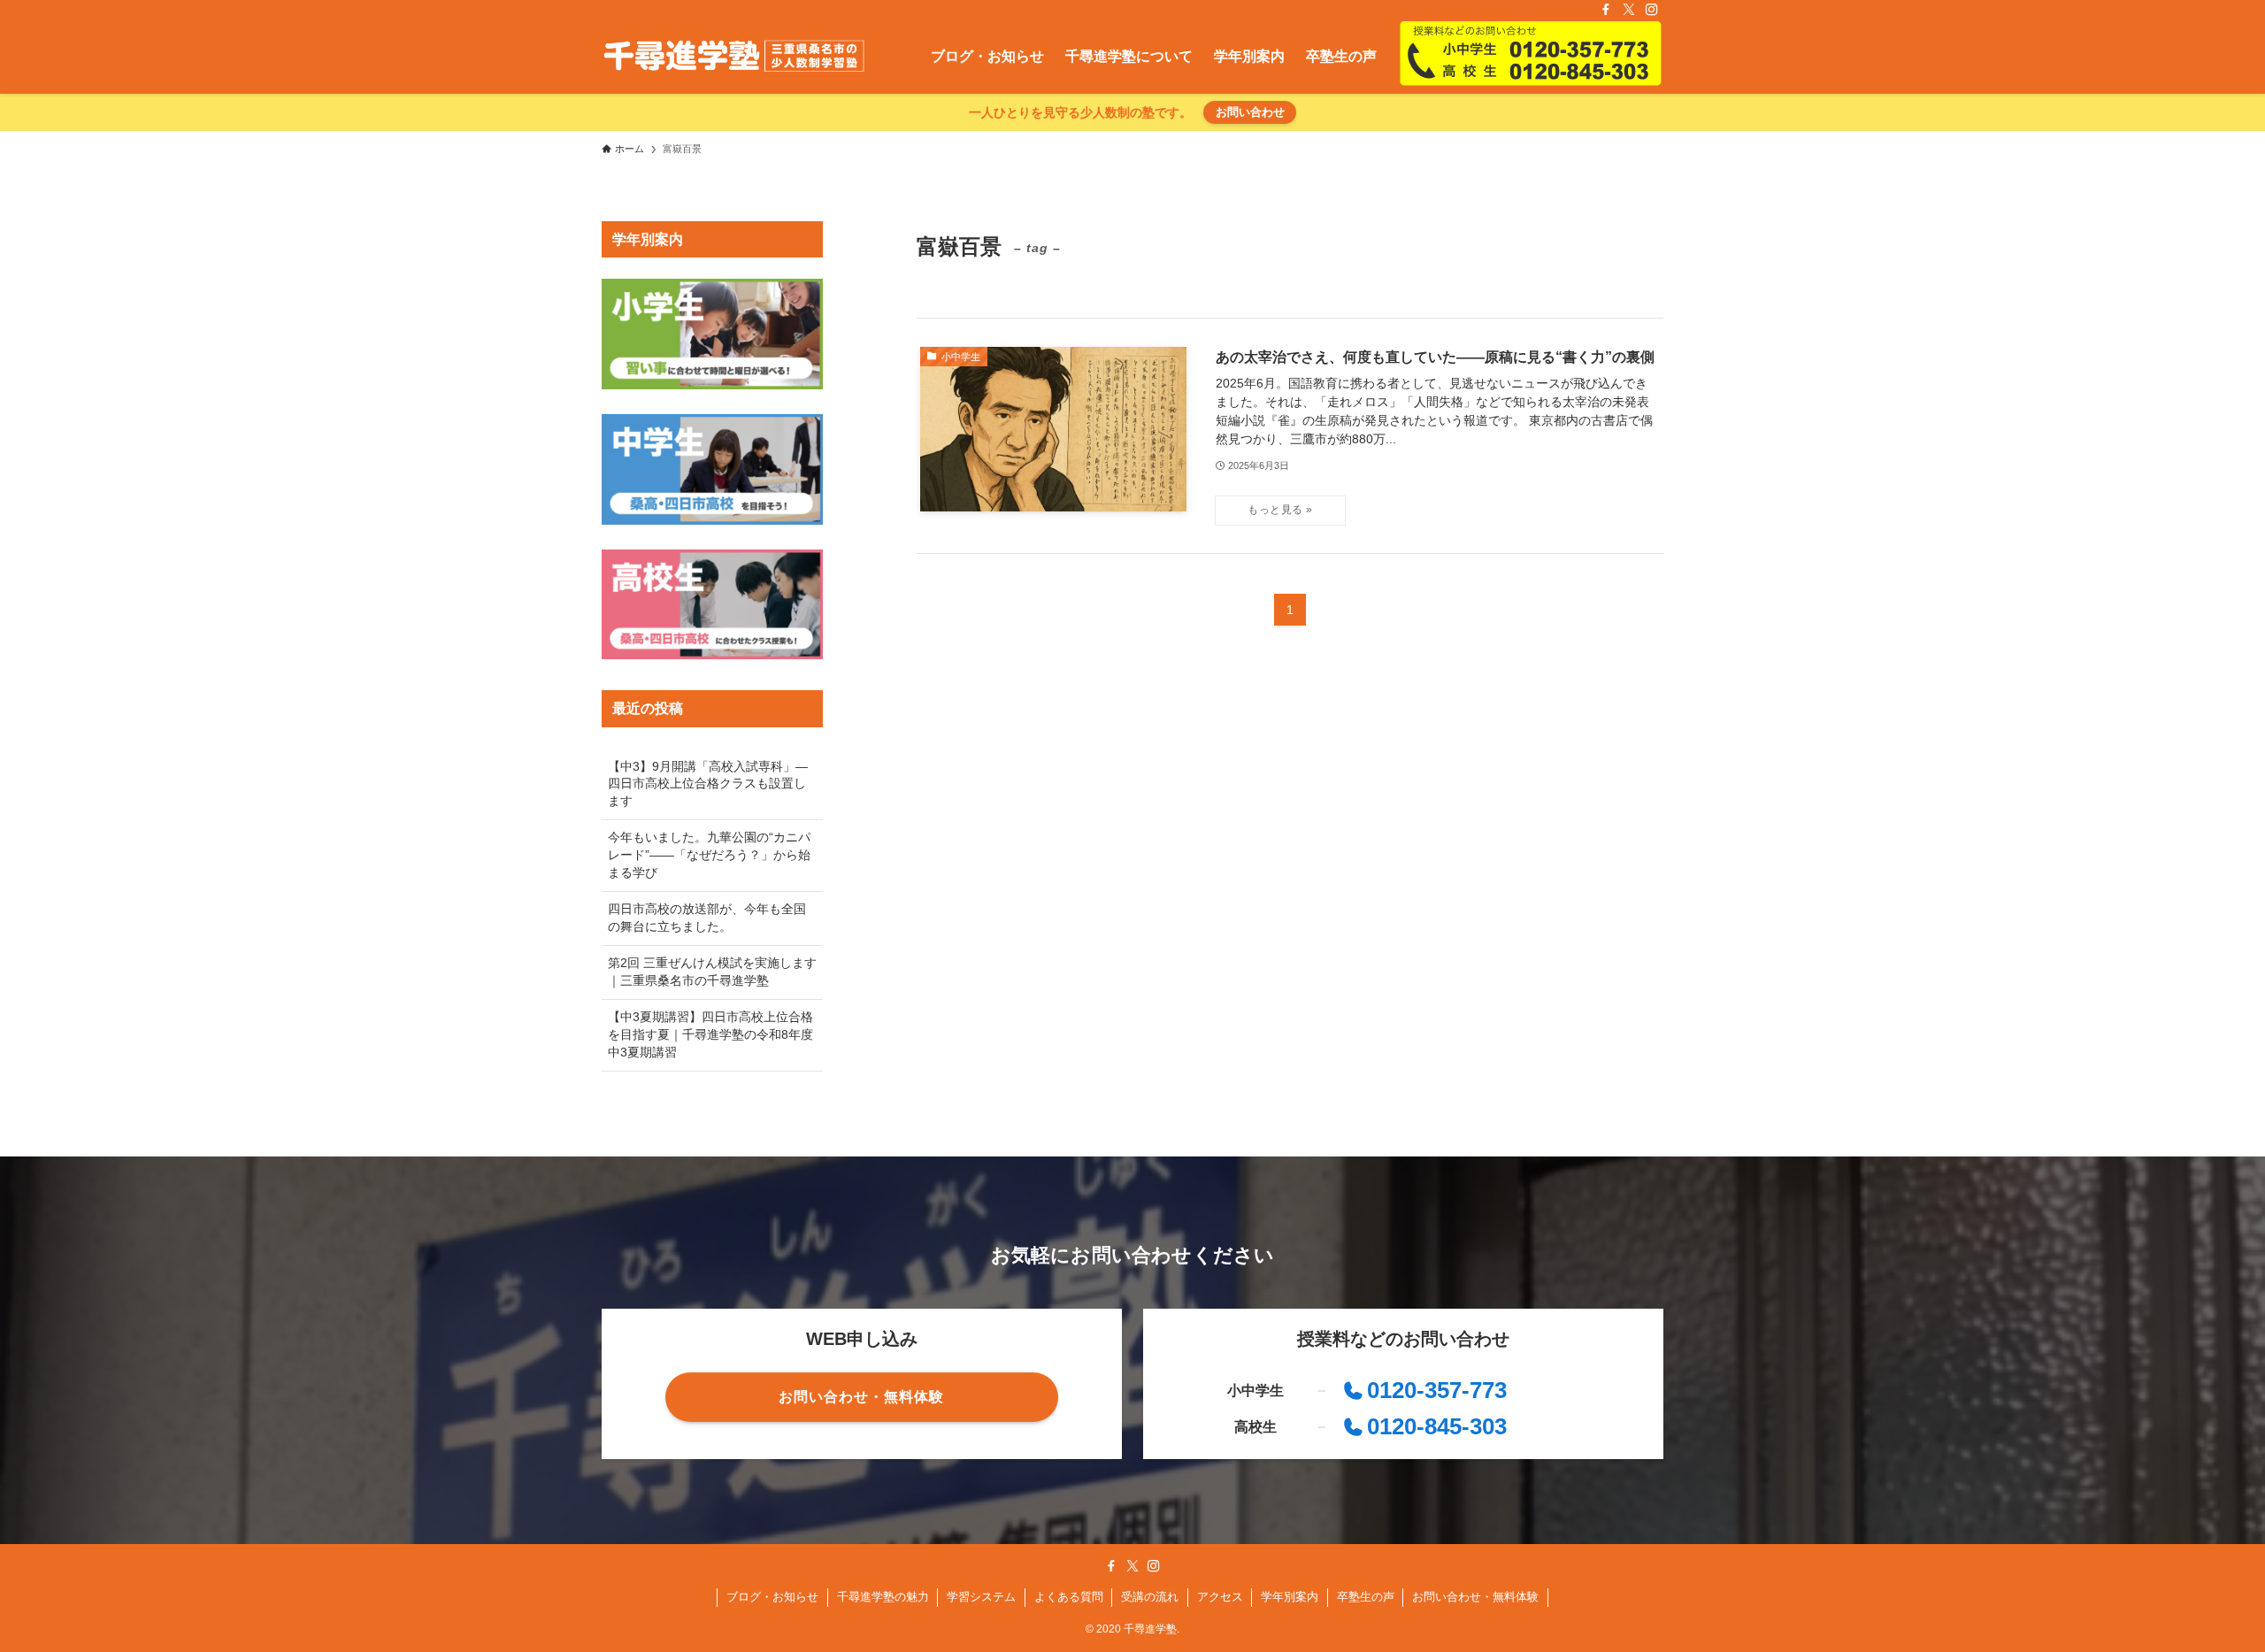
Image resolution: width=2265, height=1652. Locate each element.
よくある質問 (1069, 1597)
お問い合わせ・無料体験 (1475, 1597)
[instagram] (1652, 10)
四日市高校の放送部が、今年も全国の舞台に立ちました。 (707, 918)
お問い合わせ (1250, 112)
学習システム (981, 1597)
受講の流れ (1150, 1597)
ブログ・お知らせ (772, 1597)
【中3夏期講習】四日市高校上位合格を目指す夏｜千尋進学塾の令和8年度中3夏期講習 (710, 1034)
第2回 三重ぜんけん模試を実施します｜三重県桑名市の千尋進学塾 (712, 972)
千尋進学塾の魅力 (883, 1597)
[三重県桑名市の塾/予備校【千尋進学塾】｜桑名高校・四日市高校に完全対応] (734, 57)
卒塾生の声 (1366, 1597)
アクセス (1220, 1597)
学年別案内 (1290, 1597)
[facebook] (1606, 10)
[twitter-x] (1629, 10)
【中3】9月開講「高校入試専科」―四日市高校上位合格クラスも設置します (708, 784)
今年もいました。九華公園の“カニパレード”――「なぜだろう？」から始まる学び (709, 854)
